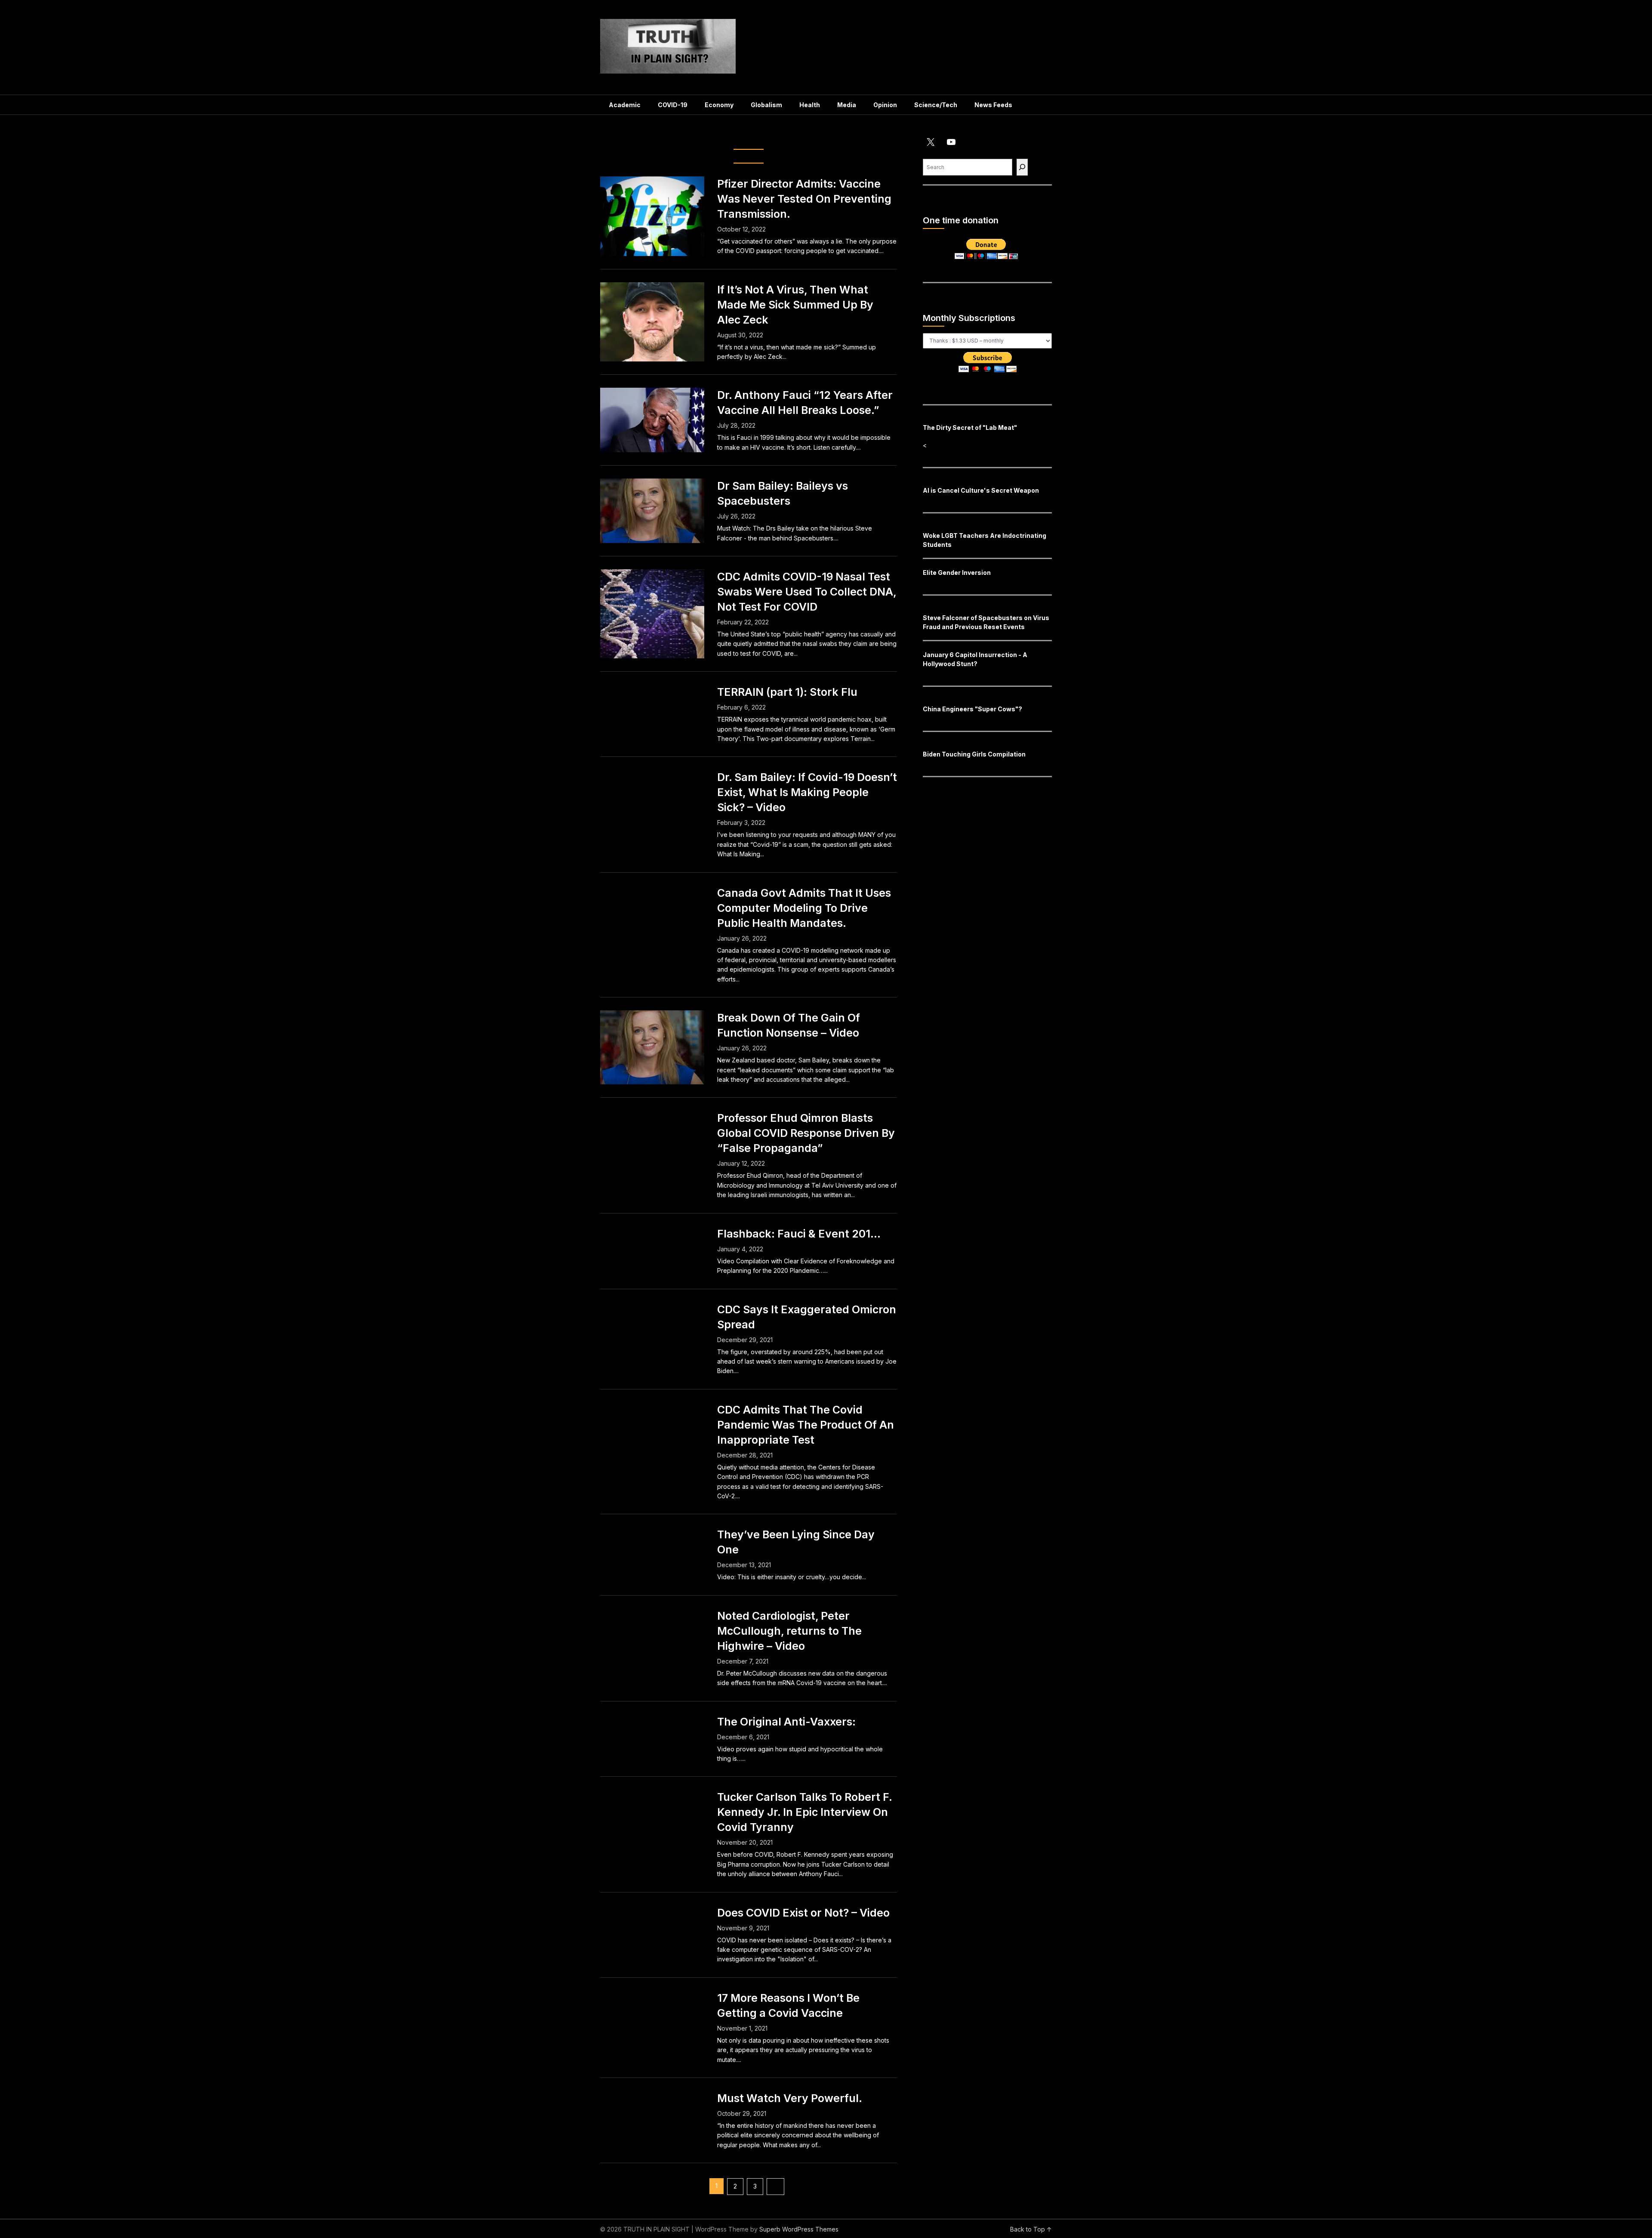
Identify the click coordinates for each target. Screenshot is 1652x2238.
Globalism (766, 105)
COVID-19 (673, 105)
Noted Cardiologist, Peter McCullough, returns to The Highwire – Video (789, 1631)
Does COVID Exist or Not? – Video (803, 1913)
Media (847, 105)
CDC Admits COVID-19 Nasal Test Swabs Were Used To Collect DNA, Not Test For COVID (807, 592)
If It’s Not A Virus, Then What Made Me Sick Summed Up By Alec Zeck (795, 305)
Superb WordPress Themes (799, 2229)
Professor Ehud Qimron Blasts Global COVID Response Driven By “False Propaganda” (806, 1133)
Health (810, 105)
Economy (719, 105)
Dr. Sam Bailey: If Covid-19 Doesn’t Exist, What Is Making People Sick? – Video (807, 792)
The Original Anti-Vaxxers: (786, 1722)
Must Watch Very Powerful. (790, 2098)
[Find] (1022, 167)
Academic (625, 105)
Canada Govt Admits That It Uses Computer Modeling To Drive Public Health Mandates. (804, 908)
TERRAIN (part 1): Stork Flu (787, 692)
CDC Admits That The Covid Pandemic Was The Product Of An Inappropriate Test (806, 1425)
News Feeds (993, 105)
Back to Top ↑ (1031, 2229)
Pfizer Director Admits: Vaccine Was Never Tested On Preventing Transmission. (804, 199)
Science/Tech (936, 105)
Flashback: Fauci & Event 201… (799, 1234)
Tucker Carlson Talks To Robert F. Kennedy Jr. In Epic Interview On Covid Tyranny (804, 1812)
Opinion (885, 105)
